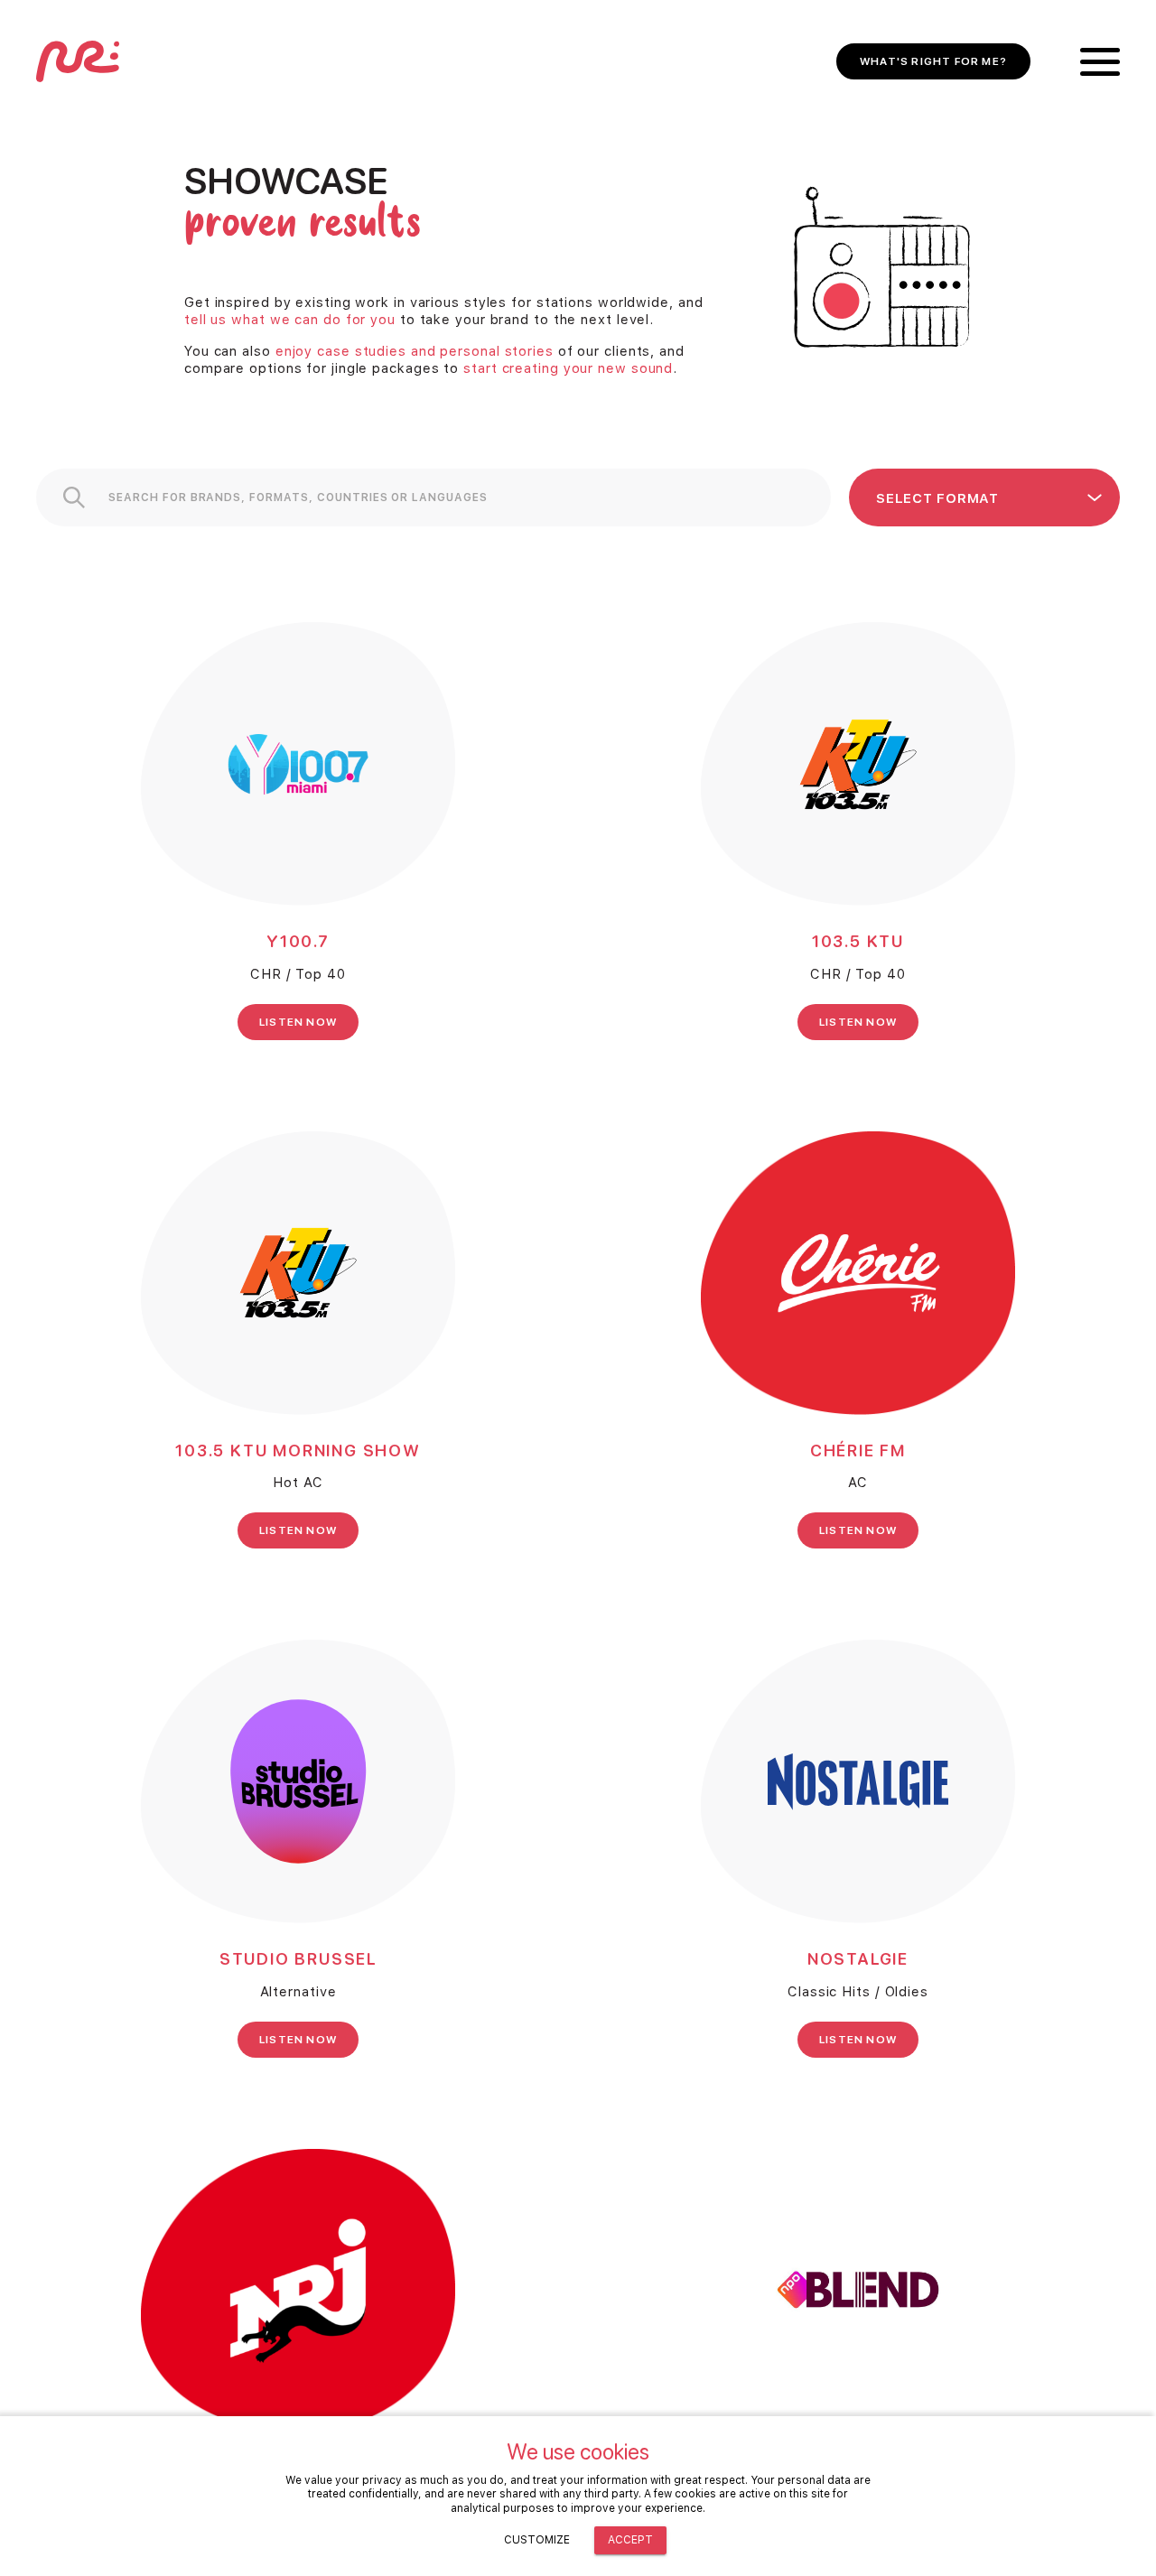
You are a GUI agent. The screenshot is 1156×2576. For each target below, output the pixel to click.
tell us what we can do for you (290, 320)
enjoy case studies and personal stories (415, 351)
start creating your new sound (568, 368)
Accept (630, 2540)
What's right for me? (933, 61)
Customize (537, 2540)
